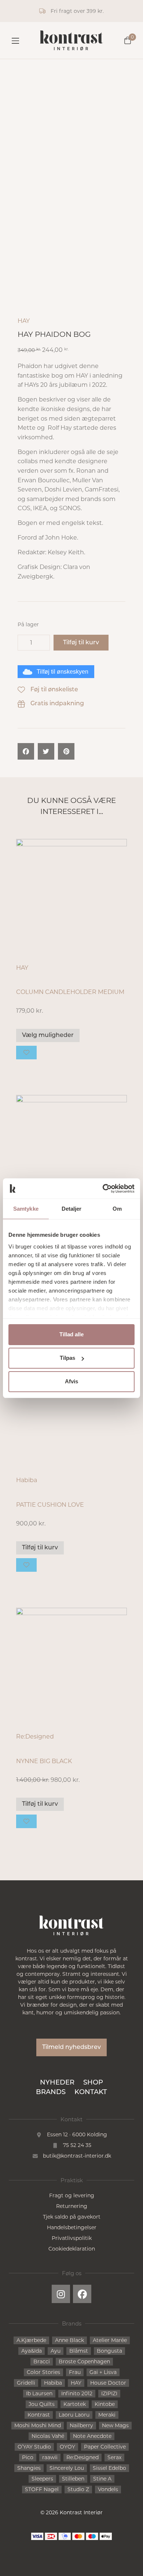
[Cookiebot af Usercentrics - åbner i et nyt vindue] (103, 1189)
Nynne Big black (44, 1761)
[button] (26, 751)
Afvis (71, 1381)
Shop (93, 2083)
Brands (51, 2093)
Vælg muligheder (48, 1035)
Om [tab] (117, 1209)
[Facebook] (82, 2294)
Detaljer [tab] (72, 1209)
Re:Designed (35, 1736)
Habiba (27, 1480)
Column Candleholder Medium (70, 992)
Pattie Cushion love (50, 1505)
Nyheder (57, 2083)
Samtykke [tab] (26, 1209)
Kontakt (91, 2093)
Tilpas (67, 1358)
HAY (24, 321)
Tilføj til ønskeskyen (63, 672)
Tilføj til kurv (81, 643)
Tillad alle (71, 1334)
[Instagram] (61, 2294)
